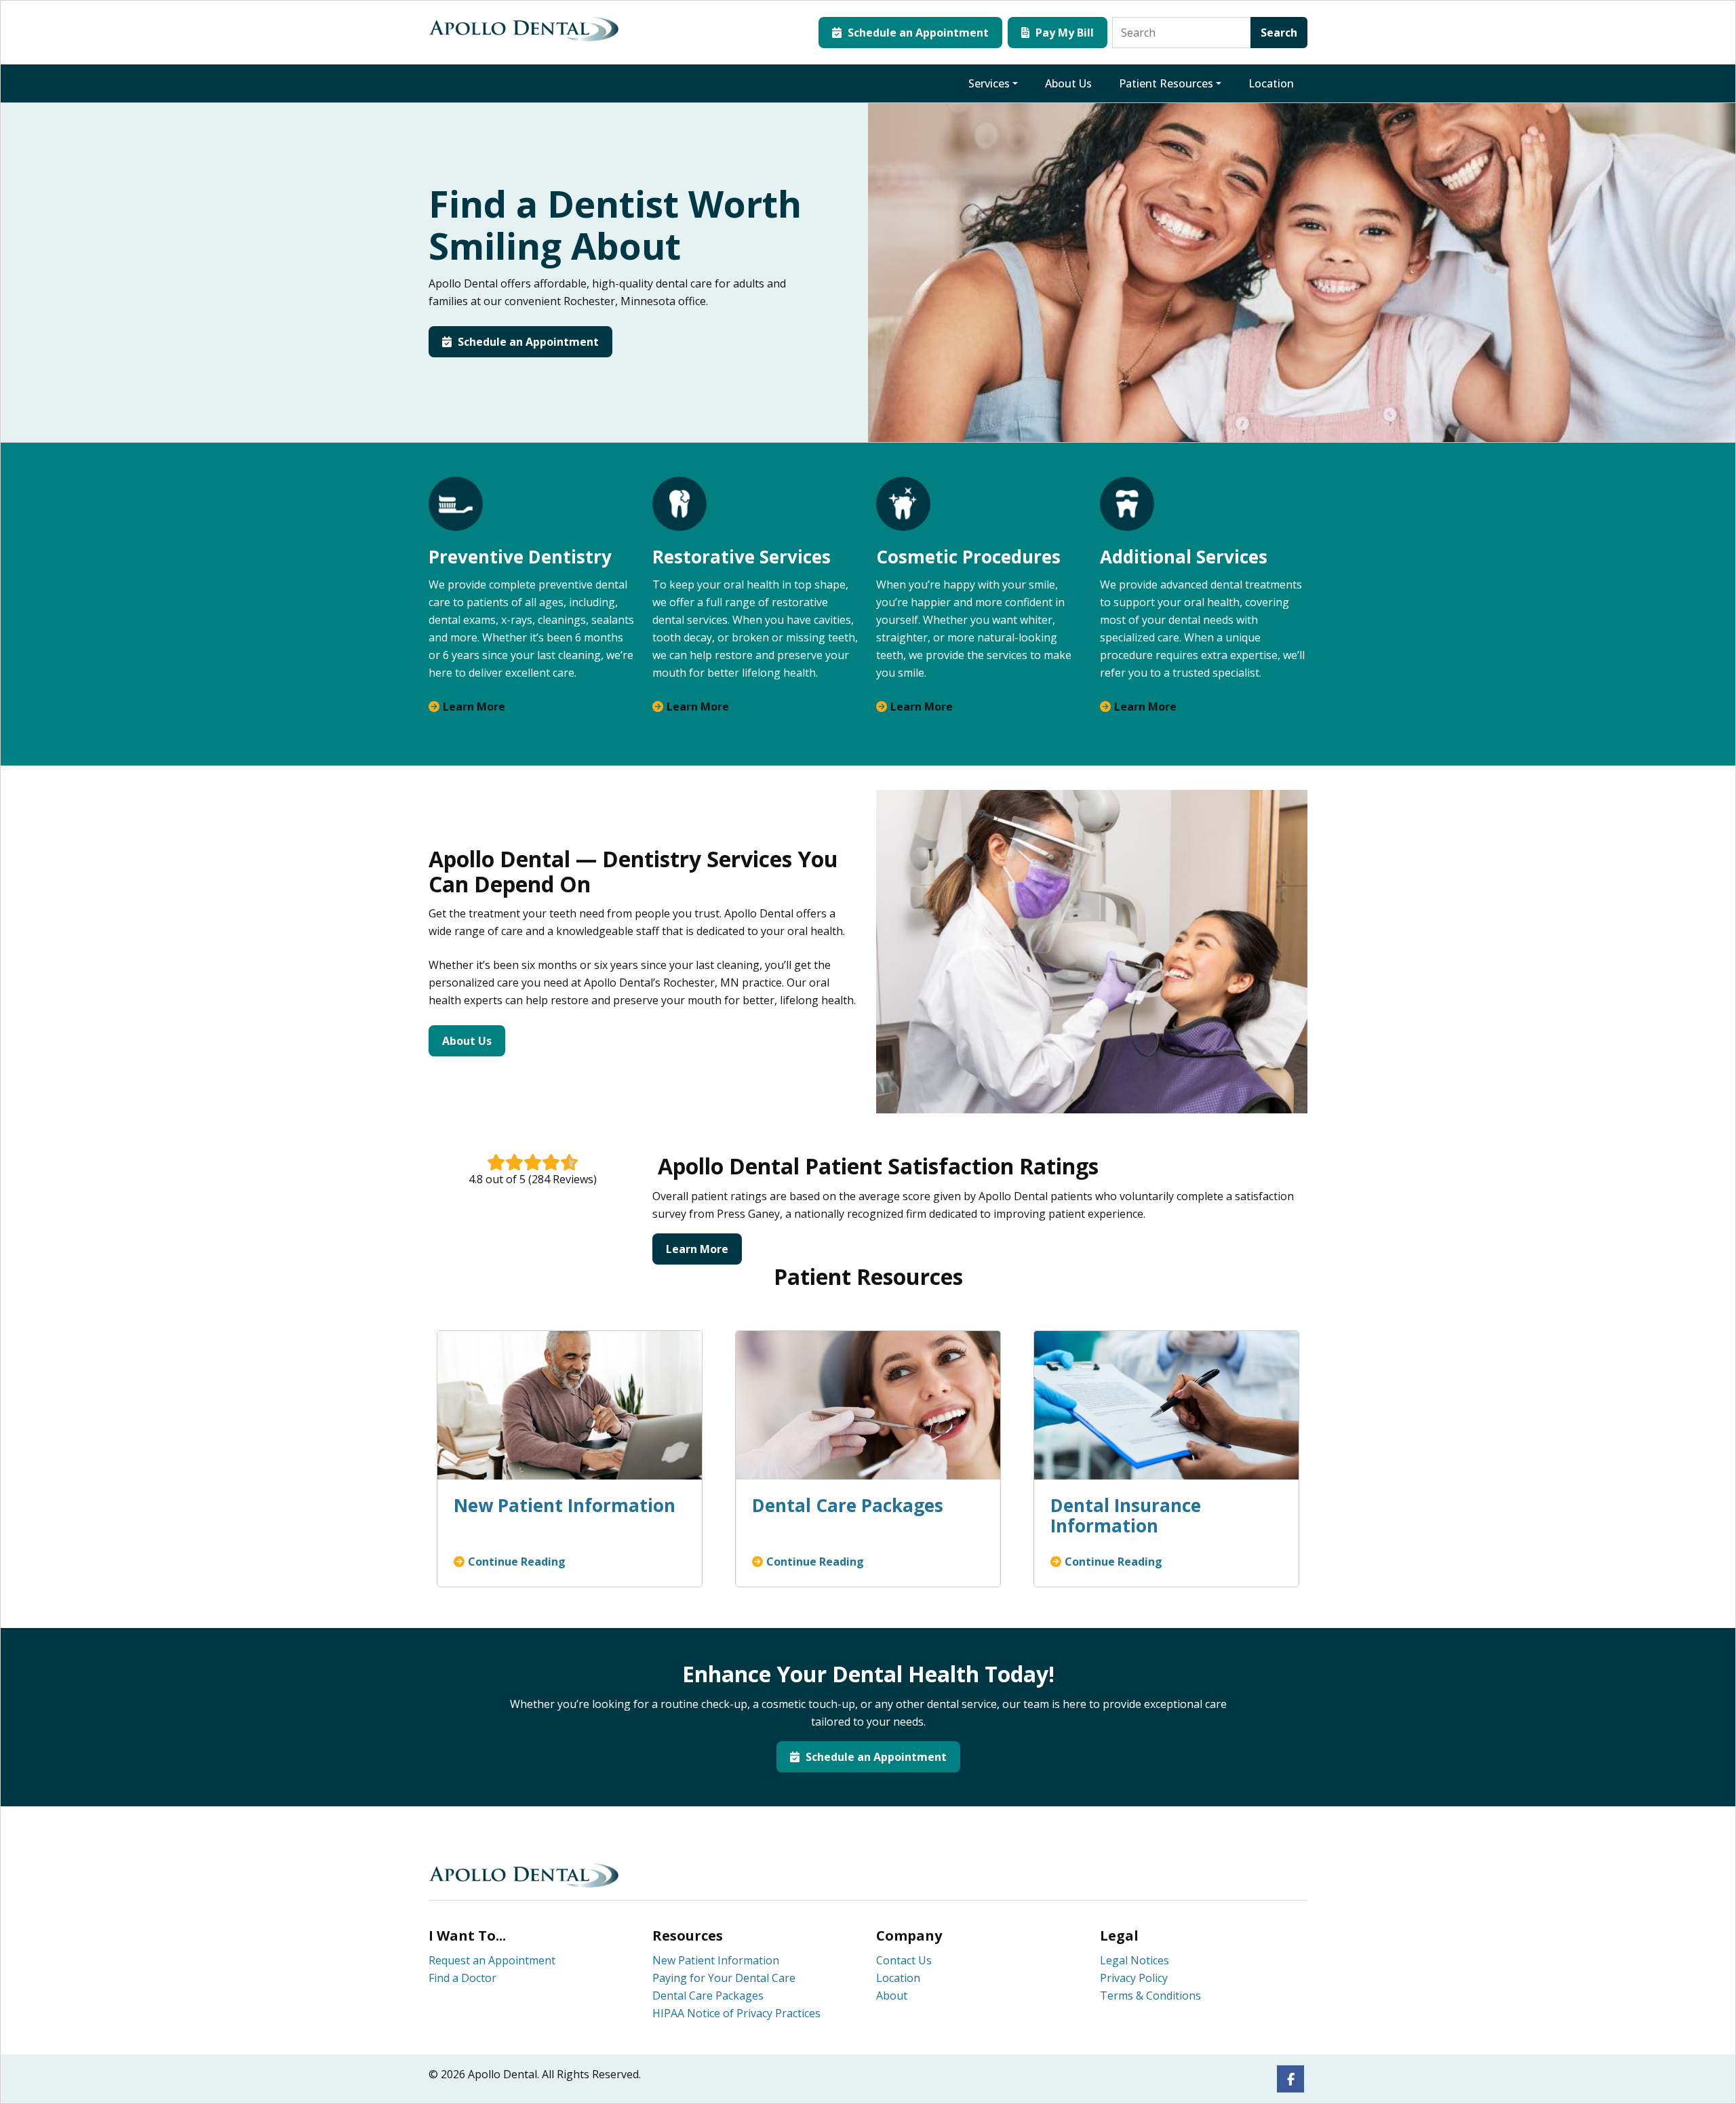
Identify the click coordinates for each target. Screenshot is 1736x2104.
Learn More (474, 707)
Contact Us (904, 1960)
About (892, 1996)
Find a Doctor (462, 1978)
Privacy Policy (1134, 1978)
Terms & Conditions (1150, 1996)
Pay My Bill (1063, 33)
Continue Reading (517, 1562)
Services (989, 83)
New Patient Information (716, 1960)
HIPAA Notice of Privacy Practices (736, 2013)
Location (1271, 83)
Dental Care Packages (708, 1996)
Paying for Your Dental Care (724, 1978)
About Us (1068, 83)
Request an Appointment (492, 1960)
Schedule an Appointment (917, 33)
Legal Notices (1135, 1960)
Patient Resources (1166, 83)
